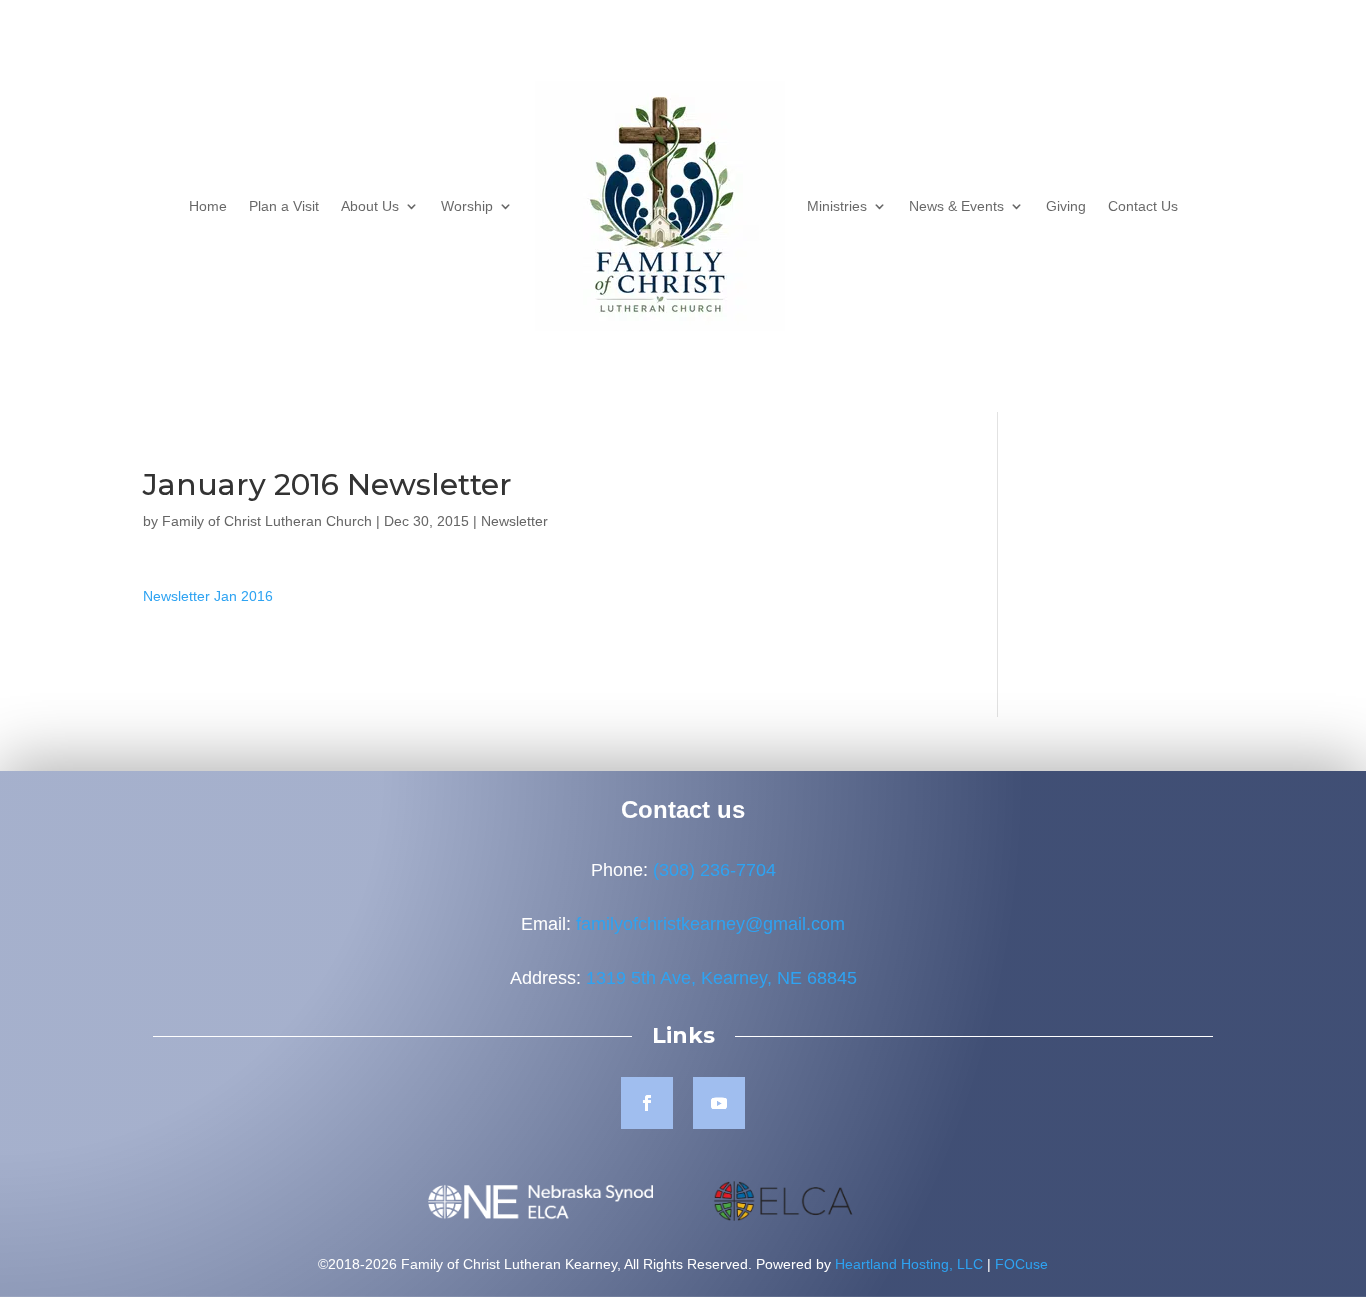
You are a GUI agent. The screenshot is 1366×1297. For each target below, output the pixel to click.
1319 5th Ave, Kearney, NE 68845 (721, 978)
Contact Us (1143, 206)
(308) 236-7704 (714, 870)
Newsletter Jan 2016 (208, 596)
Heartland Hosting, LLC (909, 1264)
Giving (1066, 206)
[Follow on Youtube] (719, 1103)
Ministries (837, 206)
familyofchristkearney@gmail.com (710, 924)
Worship (467, 206)
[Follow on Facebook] (647, 1103)
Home (208, 206)
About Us (370, 206)
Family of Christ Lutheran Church (267, 521)
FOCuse (1021, 1264)
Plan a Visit (284, 206)
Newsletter (514, 521)
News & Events (956, 206)
